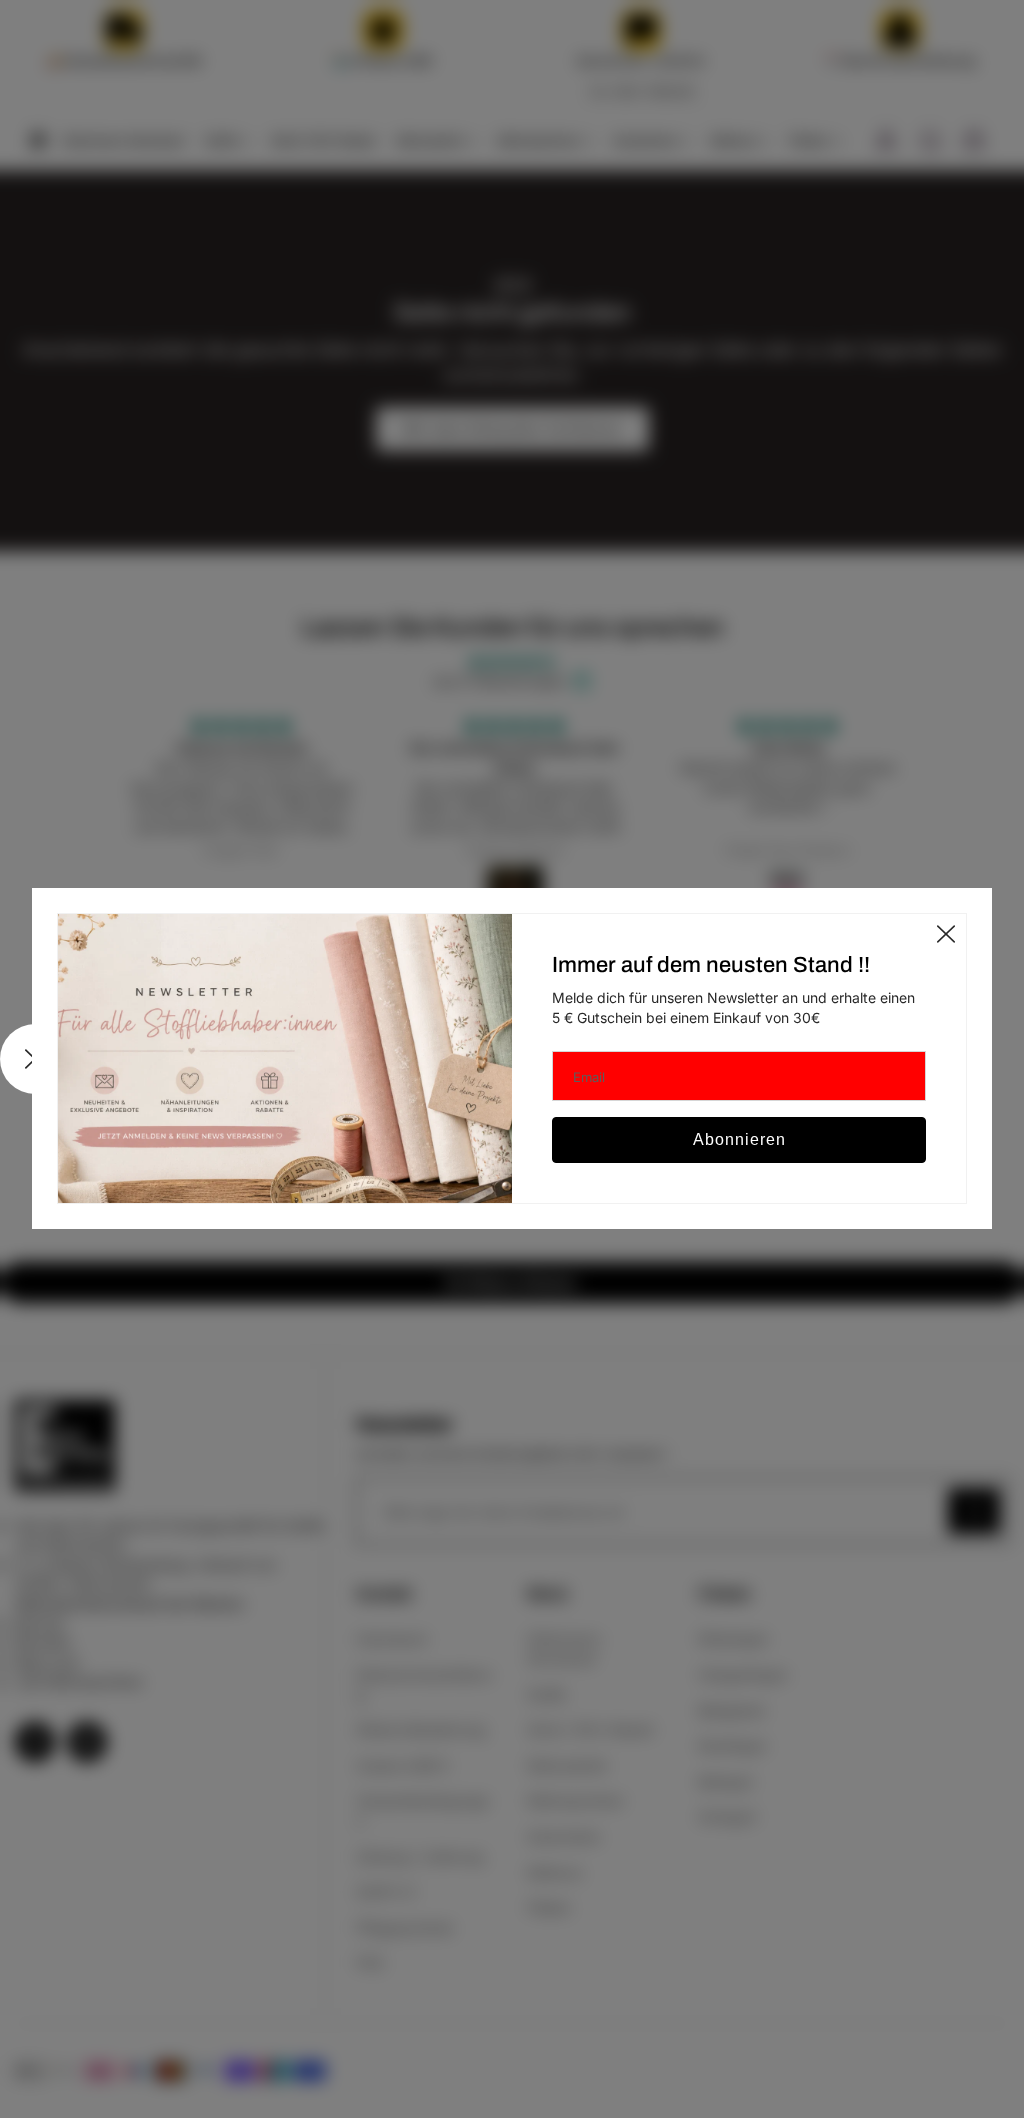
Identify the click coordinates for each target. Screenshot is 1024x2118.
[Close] (946, 934)
